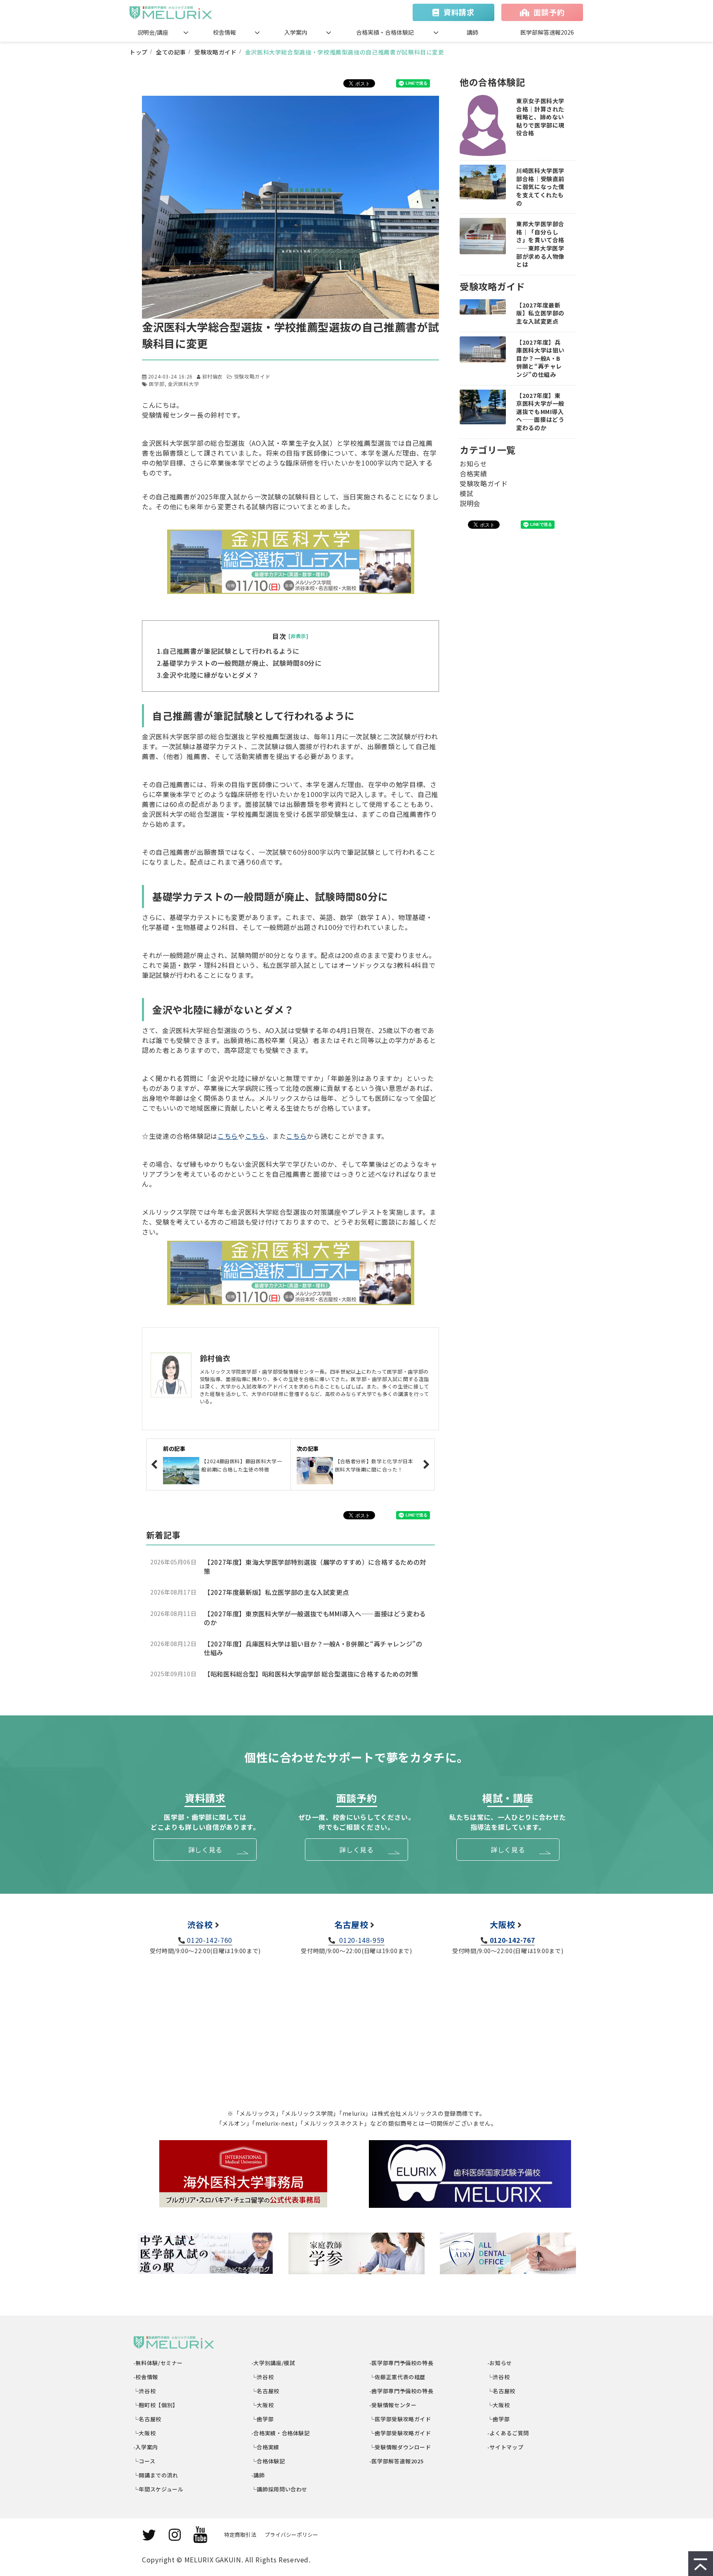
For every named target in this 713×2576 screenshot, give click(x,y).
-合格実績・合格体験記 (281, 2433)
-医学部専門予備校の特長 (401, 2363)
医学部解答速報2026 (547, 32)
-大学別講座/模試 (273, 2363)
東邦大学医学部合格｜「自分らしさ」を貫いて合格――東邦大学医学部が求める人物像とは (540, 244)
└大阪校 (145, 2433)
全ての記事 (171, 52)
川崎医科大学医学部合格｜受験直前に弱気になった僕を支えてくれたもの (540, 187)
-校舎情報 (146, 2377)
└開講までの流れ (156, 2475)
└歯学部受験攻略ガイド (400, 2433)
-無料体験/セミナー (158, 2363)
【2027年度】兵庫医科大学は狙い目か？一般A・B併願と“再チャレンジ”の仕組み (313, 1648)
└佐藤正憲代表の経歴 (398, 2377)
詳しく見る (205, 1850)
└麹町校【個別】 (156, 2405)
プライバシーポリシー (291, 2535)
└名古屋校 (148, 2419)
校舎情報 (224, 32)
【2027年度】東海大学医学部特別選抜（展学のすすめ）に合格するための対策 (315, 1567)
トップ (139, 52)
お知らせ (473, 464)
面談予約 (549, 12)
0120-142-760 (210, 1940)
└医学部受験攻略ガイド (400, 2419)
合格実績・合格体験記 (385, 32)
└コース (144, 2461)
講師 (472, 32)
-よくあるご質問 (508, 2433)
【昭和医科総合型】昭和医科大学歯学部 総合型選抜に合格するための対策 (311, 1674)
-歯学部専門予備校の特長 (401, 2391)
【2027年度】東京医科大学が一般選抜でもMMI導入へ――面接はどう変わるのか (315, 1618)
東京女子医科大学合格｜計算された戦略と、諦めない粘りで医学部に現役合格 (540, 117)
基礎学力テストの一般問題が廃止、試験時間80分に (242, 663)
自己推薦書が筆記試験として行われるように (231, 651)
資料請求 (459, 12)
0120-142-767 (512, 1940)
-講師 (258, 2475)
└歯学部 (263, 2419)
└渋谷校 (145, 2391)
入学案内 (296, 32)
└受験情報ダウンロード (400, 2447)
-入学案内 (146, 2447)
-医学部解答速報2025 (397, 2461)
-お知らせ (500, 2363)
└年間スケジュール (158, 2489)
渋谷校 (200, 1924)
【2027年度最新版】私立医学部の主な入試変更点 (276, 1592)
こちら (228, 1136)
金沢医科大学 (184, 384)
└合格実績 (266, 2447)
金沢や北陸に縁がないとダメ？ (211, 675)
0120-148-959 (361, 1940)
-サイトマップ (505, 2447)
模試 (466, 493)
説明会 (470, 503)
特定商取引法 (240, 2535)
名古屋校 (351, 1924)
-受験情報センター (393, 2405)
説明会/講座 (153, 32)
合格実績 (473, 473)
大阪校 (503, 1924)
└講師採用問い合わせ (280, 2489)
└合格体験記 (268, 2461)
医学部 (157, 384)
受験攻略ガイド (215, 52)
